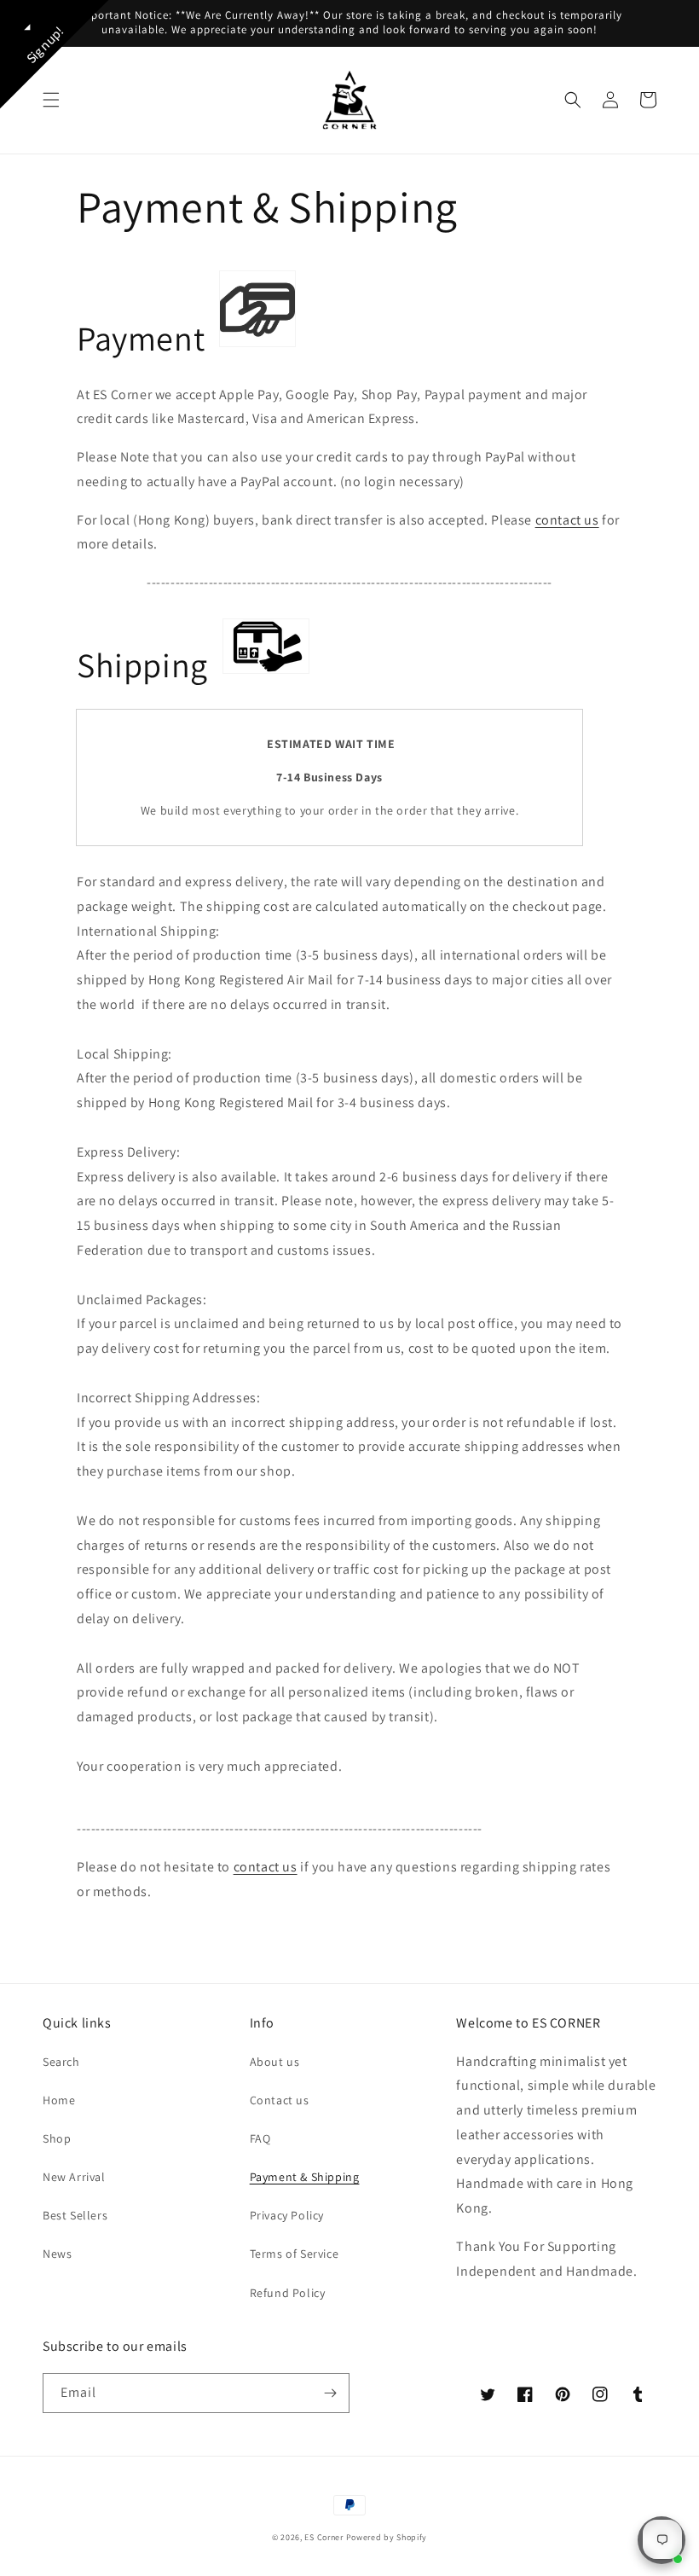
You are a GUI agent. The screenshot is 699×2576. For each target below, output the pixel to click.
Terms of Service (295, 2254)
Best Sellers (75, 2215)
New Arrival (74, 2177)
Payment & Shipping (305, 2177)
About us (275, 2062)
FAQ (260, 2138)
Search (61, 2062)
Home (59, 2100)
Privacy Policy (287, 2215)
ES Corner (324, 2537)
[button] (51, 100)
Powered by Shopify (387, 2537)
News (57, 2254)
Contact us (280, 2100)
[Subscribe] (330, 2393)
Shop (57, 2138)
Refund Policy (288, 2293)
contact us (567, 520)
